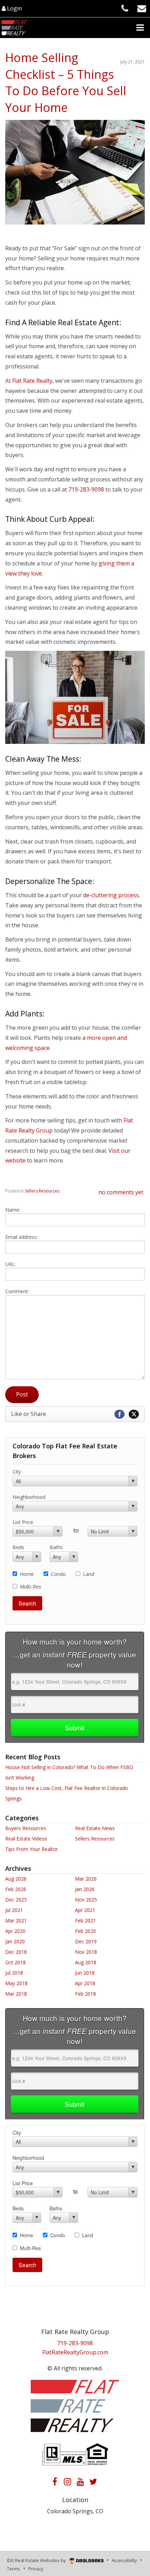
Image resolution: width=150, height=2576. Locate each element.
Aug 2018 (86, 1962)
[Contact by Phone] (125, 8)
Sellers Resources (42, 1191)
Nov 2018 (86, 1952)
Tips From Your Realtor (32, 1849)
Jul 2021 (14, 1910)
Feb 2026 (16, 1889)
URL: (10, 1264)
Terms (14, 2569)
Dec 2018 (16, 1952)
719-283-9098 (75, 2343)
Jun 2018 (85, 1973)
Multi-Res (31, 1587)
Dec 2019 (86, 1941)
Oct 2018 (16, 1962)
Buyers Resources (26, 1828)
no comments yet (121, 1192)
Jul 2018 (14, 1973)
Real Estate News (95, 1828)
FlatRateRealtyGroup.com (75, 2352)
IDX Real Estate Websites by (37, 2560)
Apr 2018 (85, 1983)
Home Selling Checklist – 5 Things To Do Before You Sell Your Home (66, 82)
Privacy (36, 2569)
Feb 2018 (85, 1994)
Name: (13, 1210)
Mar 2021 (16, 1920)
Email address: (21, 1237)
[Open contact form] (142, 8)
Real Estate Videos (26, 1839)
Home (27, 1574)
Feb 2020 (85, 1931)
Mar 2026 (86, 1879)
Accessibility (124, 2560)
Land (89, 1574)
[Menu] (140, 28)
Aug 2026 (16, 1879)
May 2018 (16, 1983)
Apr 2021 (85, 1910)
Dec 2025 (16, 1900)
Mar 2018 (16, 1994)
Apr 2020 (15, 1931)
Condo (58, 1574)
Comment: (17, 1291)
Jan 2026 (85, 1889)
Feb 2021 (85, 1920)
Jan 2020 (15, 1941)
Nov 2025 (86, 1900)
